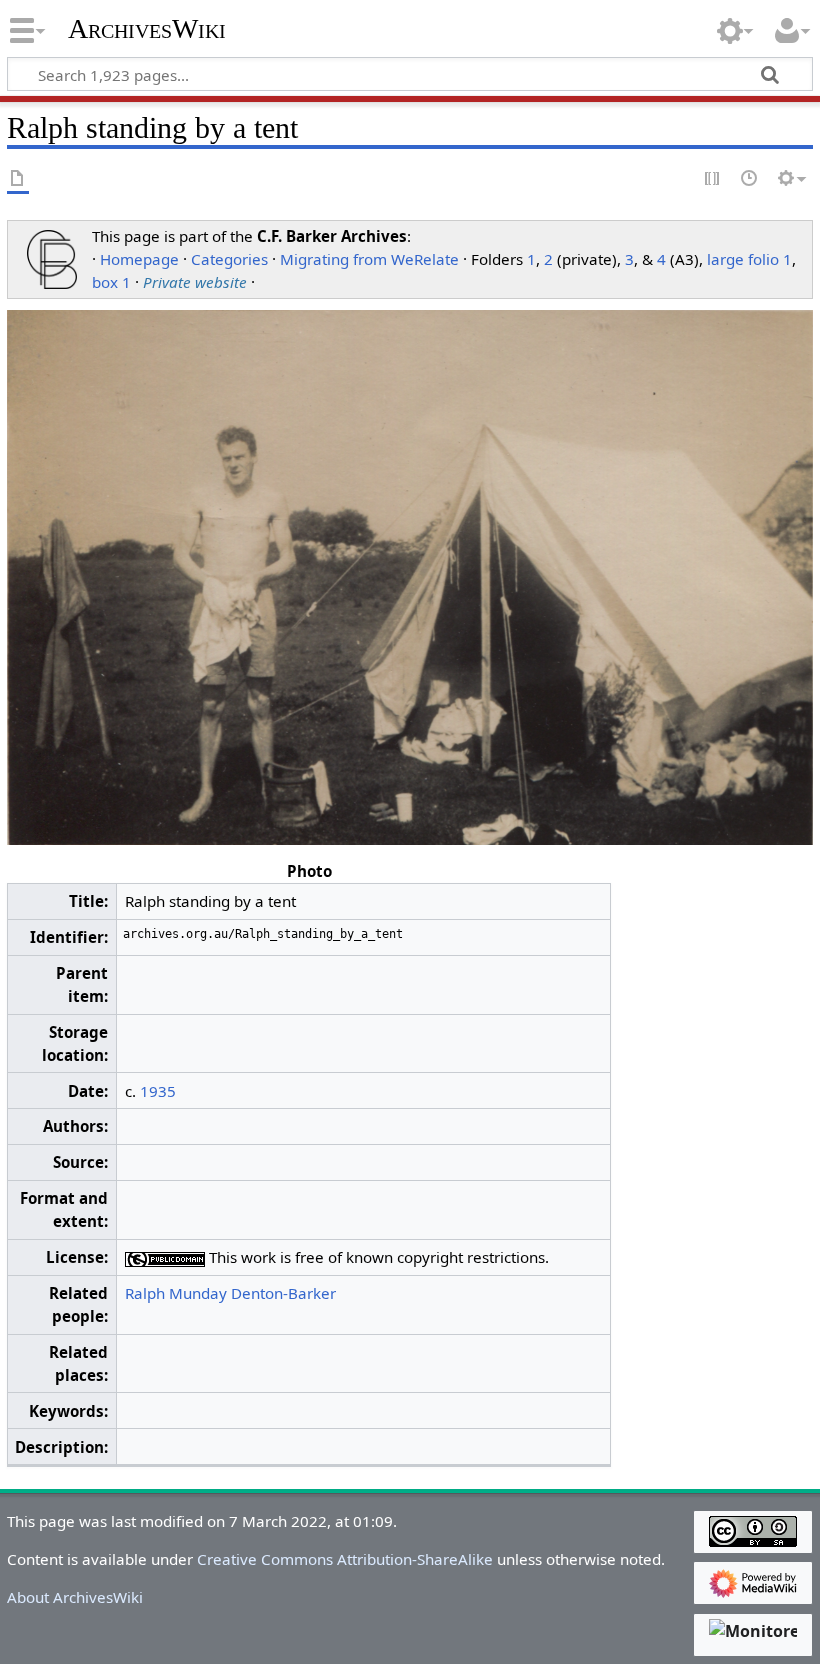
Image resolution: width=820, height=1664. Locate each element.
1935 (158, 1091)
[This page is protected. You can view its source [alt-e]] (713, 179)
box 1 (111, 282)
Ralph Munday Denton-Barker (230, 1293)
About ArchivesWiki (75, 1597)
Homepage (139, 259)
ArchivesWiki (147, 29)
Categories (229, 259)
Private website (195, 282)
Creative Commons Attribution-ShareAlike (345, 1559)
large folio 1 (749, 259)
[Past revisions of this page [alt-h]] (750, 179)
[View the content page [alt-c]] (18, 179)
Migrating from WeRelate (369, 259)
